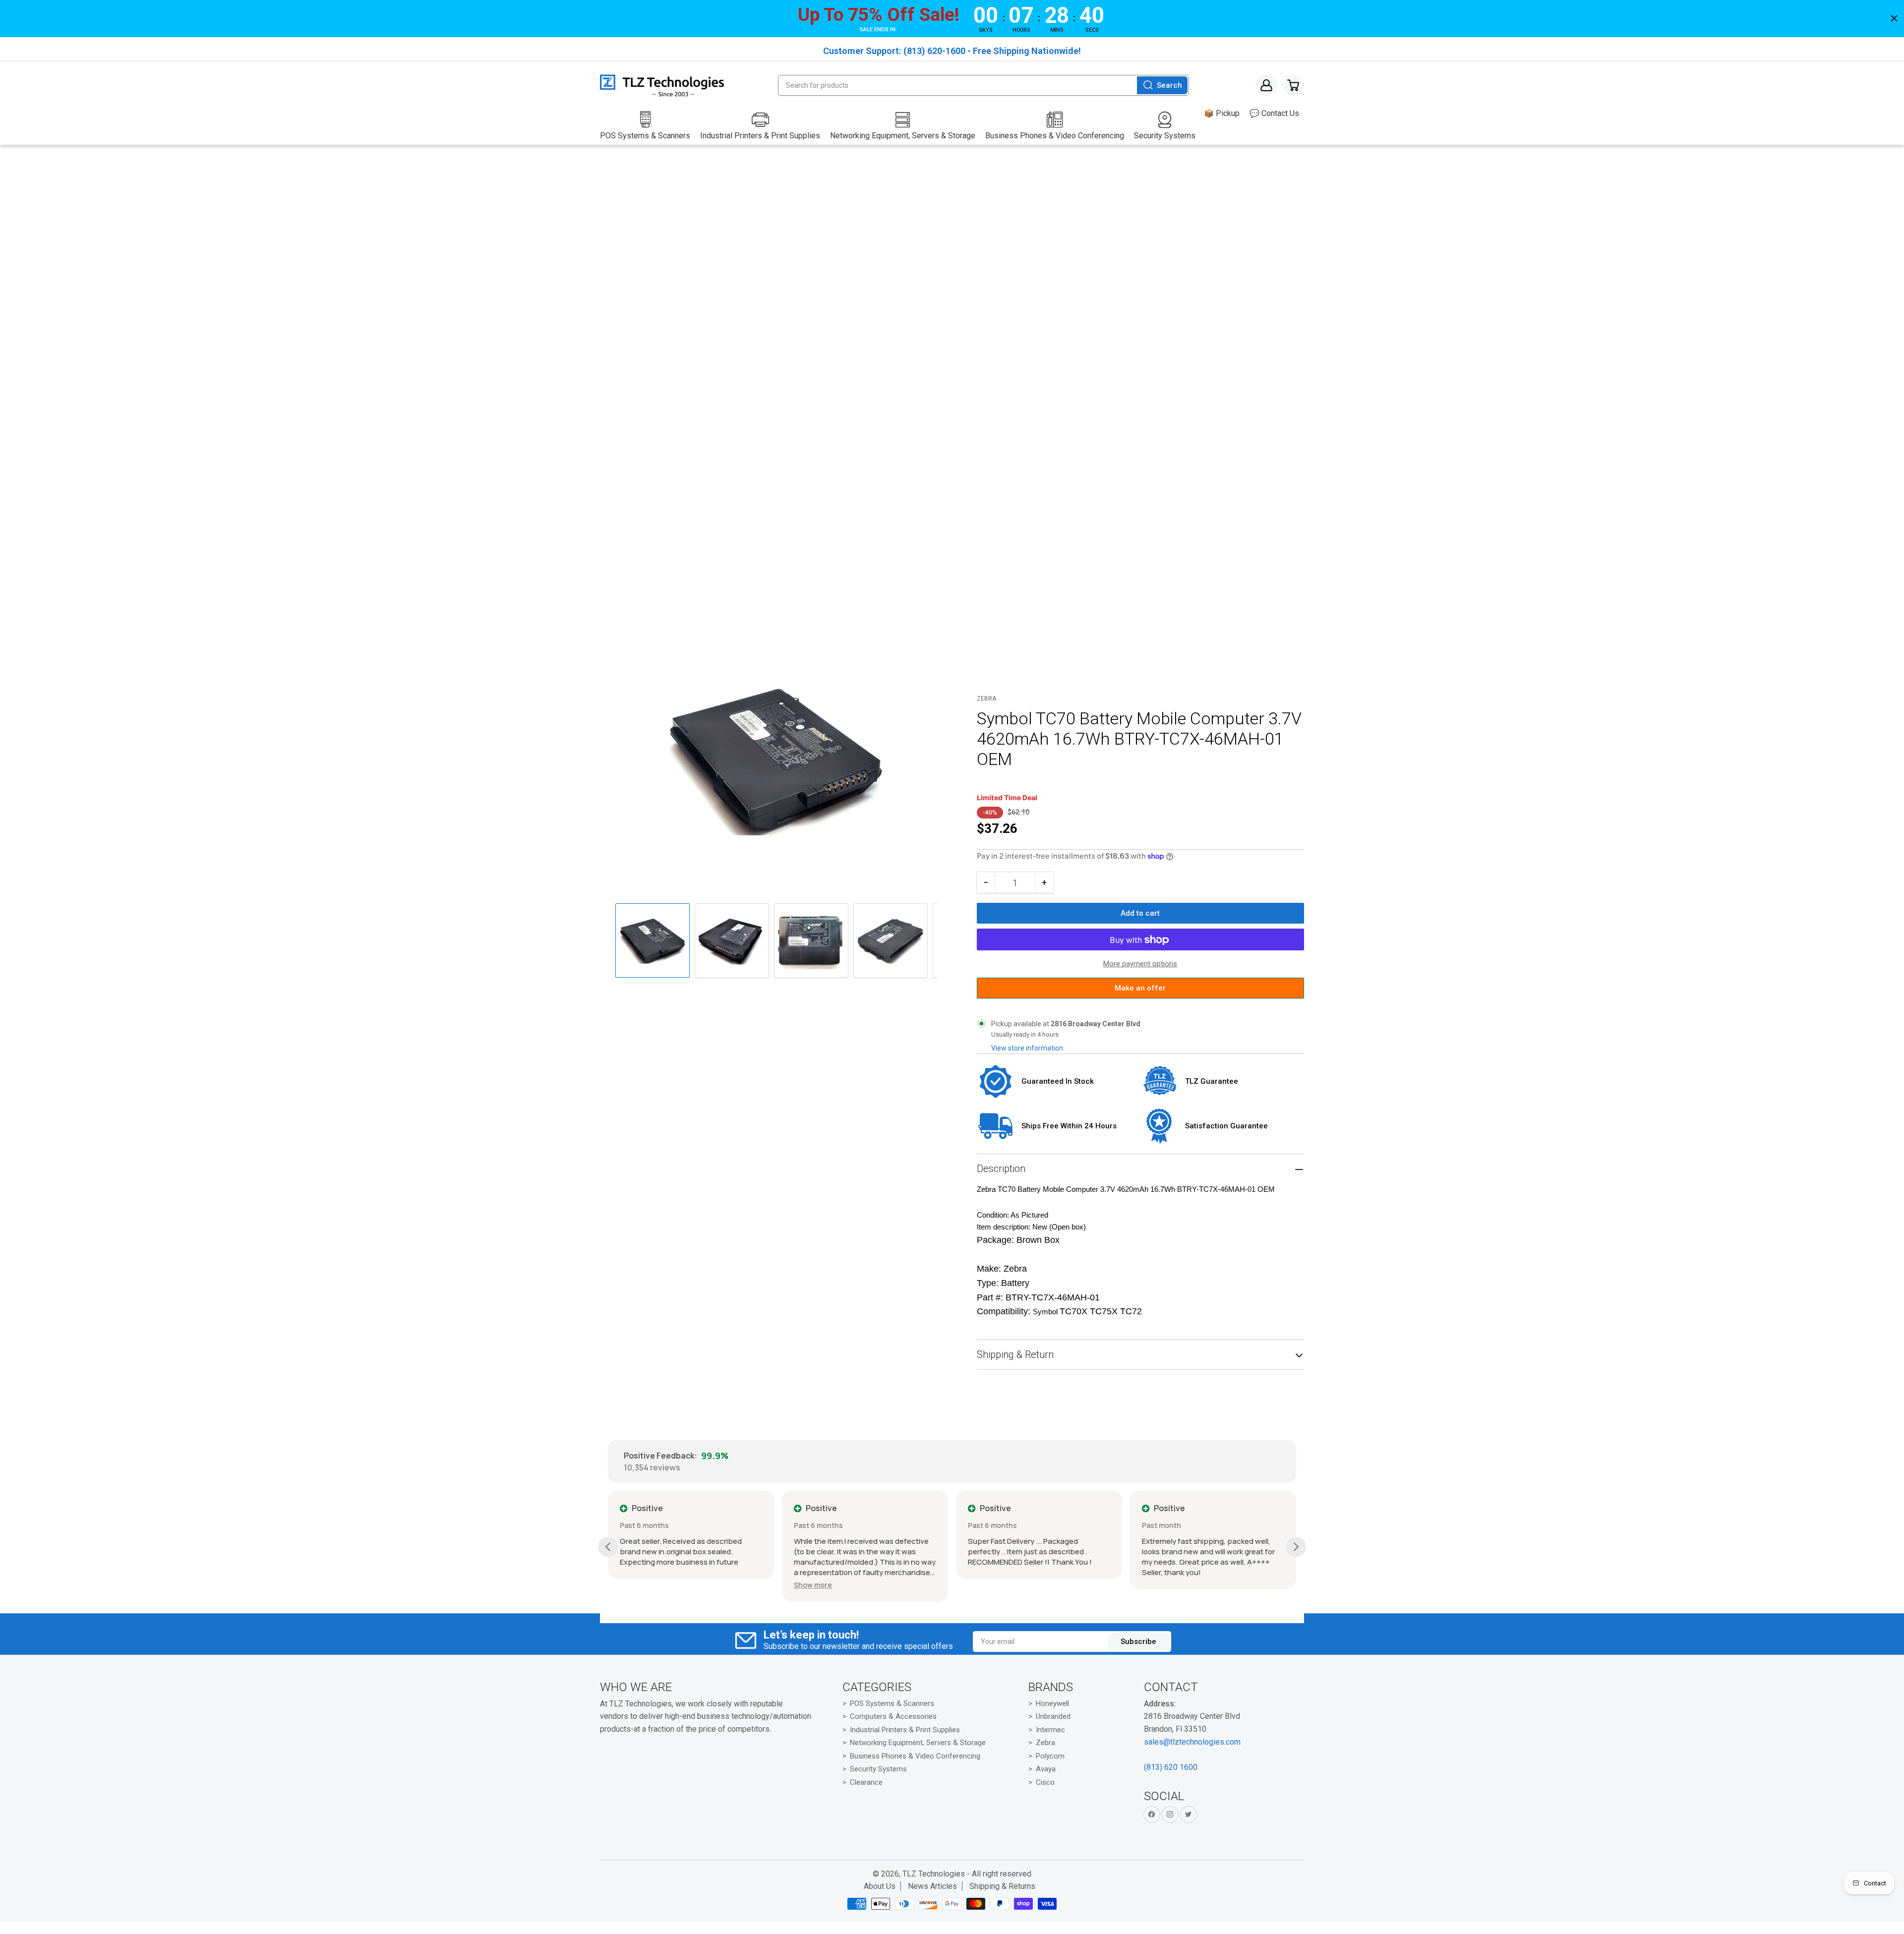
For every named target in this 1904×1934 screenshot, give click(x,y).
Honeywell (1052, 1703)
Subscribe (1138, 1641)
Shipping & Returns (1002, 1886)
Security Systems (878, 1769)
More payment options (1140, 964)
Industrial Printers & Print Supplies (905, 1730)
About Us (880, 1886)
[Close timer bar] (1894, 18)
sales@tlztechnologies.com (1192, 1742)
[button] (813, 1585)
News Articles (932, 1886)
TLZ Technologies (934, 1874)
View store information (1027, 1048)
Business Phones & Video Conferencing (915, 1756)
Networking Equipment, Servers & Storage (918, 1743)
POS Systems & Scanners (892, 1703)
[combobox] (983, 85)
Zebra (986, 699)
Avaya (1046, 1769)
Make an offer (1140, 992)
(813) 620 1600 (1171, 1767)
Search (1169, 85)
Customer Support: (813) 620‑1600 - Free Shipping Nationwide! (952, 51)
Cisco (1045, 1782)
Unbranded (1053, 1716)
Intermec (1050, 1730)
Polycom (1050, 1756)
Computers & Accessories (893, 1716)
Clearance (866, 1782)
